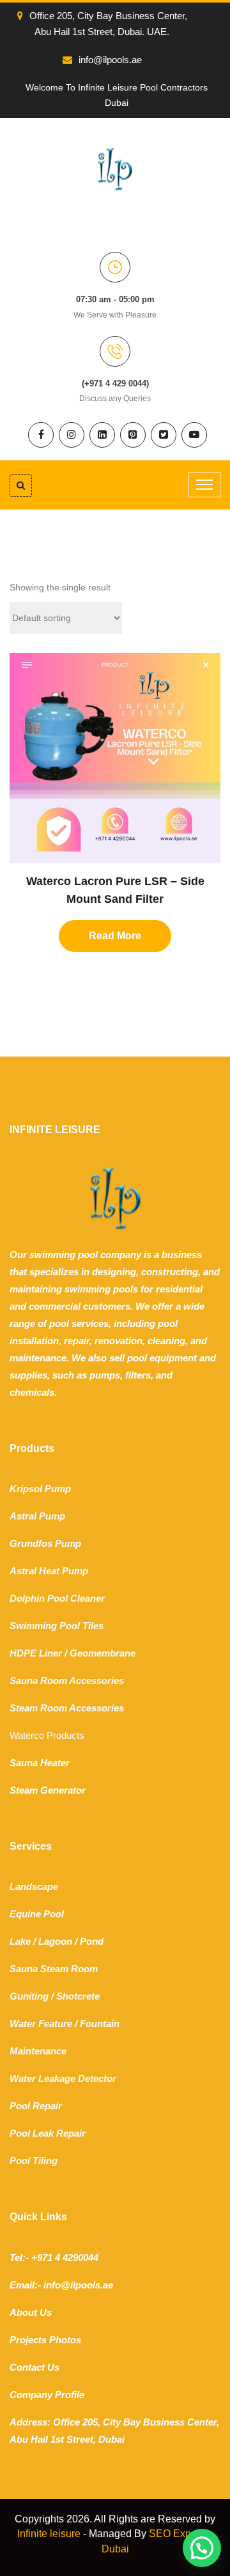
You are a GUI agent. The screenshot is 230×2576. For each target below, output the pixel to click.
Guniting (29, 1996)
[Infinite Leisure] (115, 168)
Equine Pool (37, 1914)
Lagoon (55, 1941)
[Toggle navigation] (204, 485)
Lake (20, 1941)
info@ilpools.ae (110, 60)
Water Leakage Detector (63, 2078)
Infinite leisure (49, 2534)
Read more (115, 936)
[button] (202, 2548)
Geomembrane (103, 1653)
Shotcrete (78, 1996)
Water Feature (41, 2023)
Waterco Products (47, 1735)
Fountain (100, 2023)
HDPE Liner (36, 1653)
